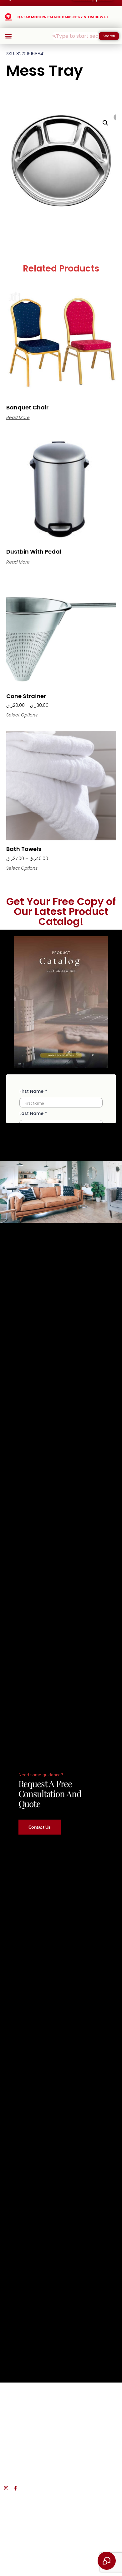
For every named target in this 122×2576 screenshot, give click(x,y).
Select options (22, 715)
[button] (8, 36)
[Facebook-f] (15, 2488)
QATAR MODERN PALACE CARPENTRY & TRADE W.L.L (63, 17)
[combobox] (76, 36)
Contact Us (40, 1827)
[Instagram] (6, 2488)
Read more (18, 418)
